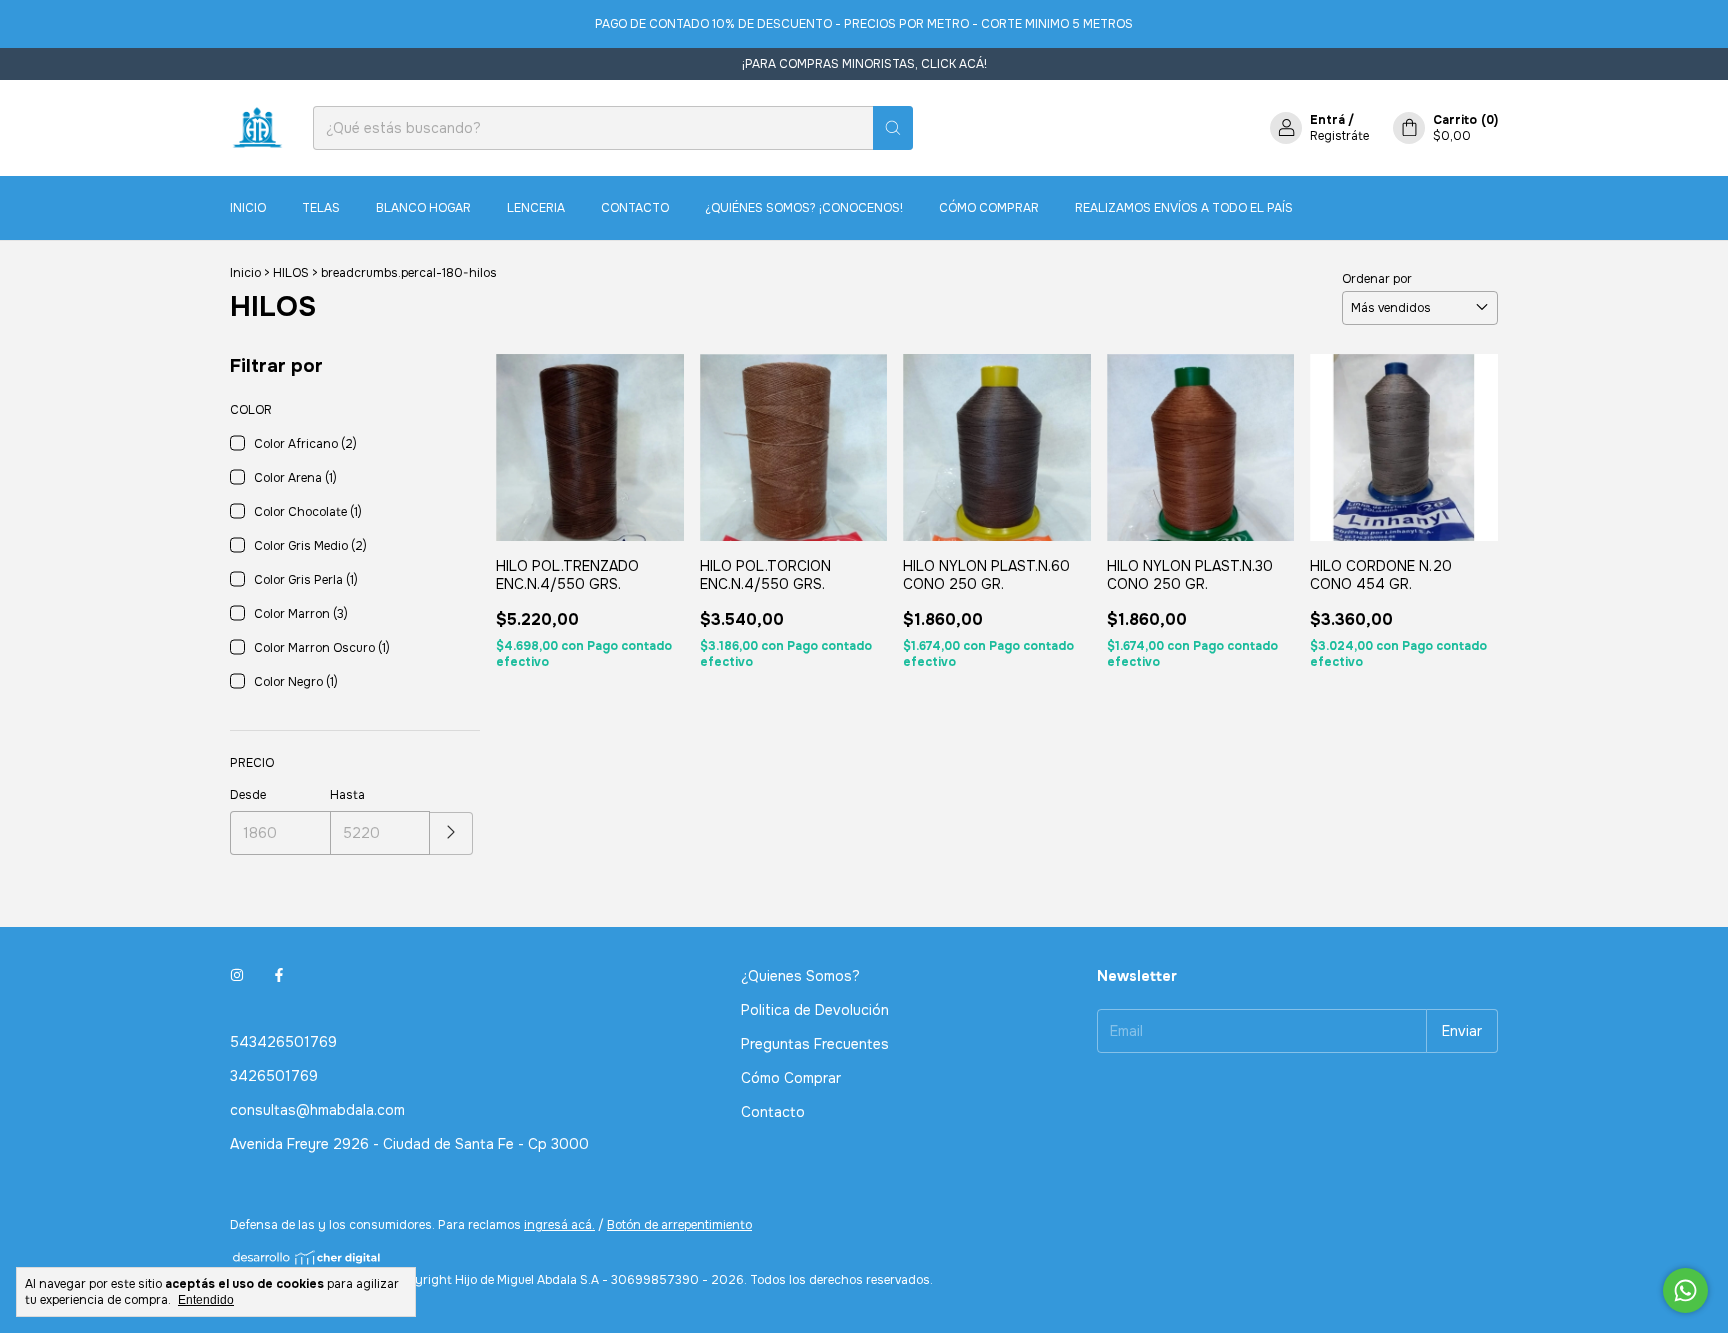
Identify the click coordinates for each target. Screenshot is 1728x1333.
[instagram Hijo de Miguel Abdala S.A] (237, 976)
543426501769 (283, 1042)
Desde (248, 795)
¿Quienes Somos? (800, 976)
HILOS (291, 273)
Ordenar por (1377, 279)
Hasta (347, 795)
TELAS (321, 208)
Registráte (1339, 136)
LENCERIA (536, 208)
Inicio (248, 208)
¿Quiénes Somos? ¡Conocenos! (804, 208)
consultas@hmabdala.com (317, 1110)
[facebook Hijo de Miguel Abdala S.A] (279, 976)
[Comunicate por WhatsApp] (1685, 1290)
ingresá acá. (559, 1225)
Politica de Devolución (815, 1010)
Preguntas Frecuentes (815, 1044)
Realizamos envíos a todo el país (1184, 208)
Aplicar (451, 833)
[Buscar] (893, 128)
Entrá (1327, 120)
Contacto (635, 208)
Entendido (206, 1300)
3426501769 (274, 1076)
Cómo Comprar (989, 208)
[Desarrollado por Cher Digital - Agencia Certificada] (307, 1257)
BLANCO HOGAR (423, 208)
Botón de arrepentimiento (679, 1225)
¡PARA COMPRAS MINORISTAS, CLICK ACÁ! (864, 64)
